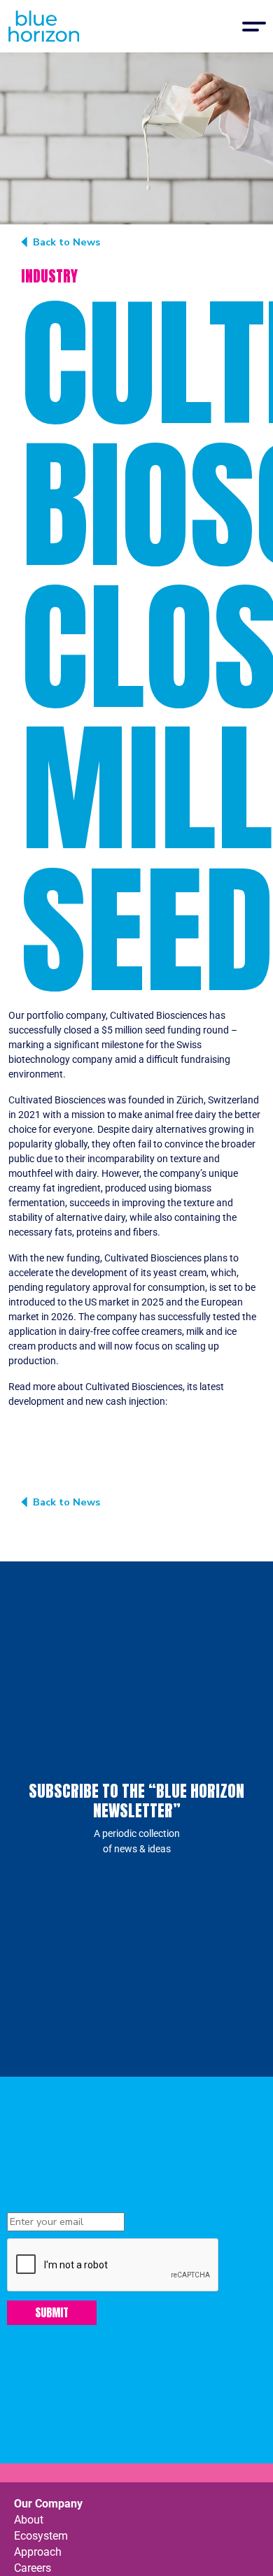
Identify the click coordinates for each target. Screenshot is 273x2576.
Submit (52, 2312)
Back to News (66, 242)
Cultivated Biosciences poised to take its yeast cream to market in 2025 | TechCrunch (126, 1416)
